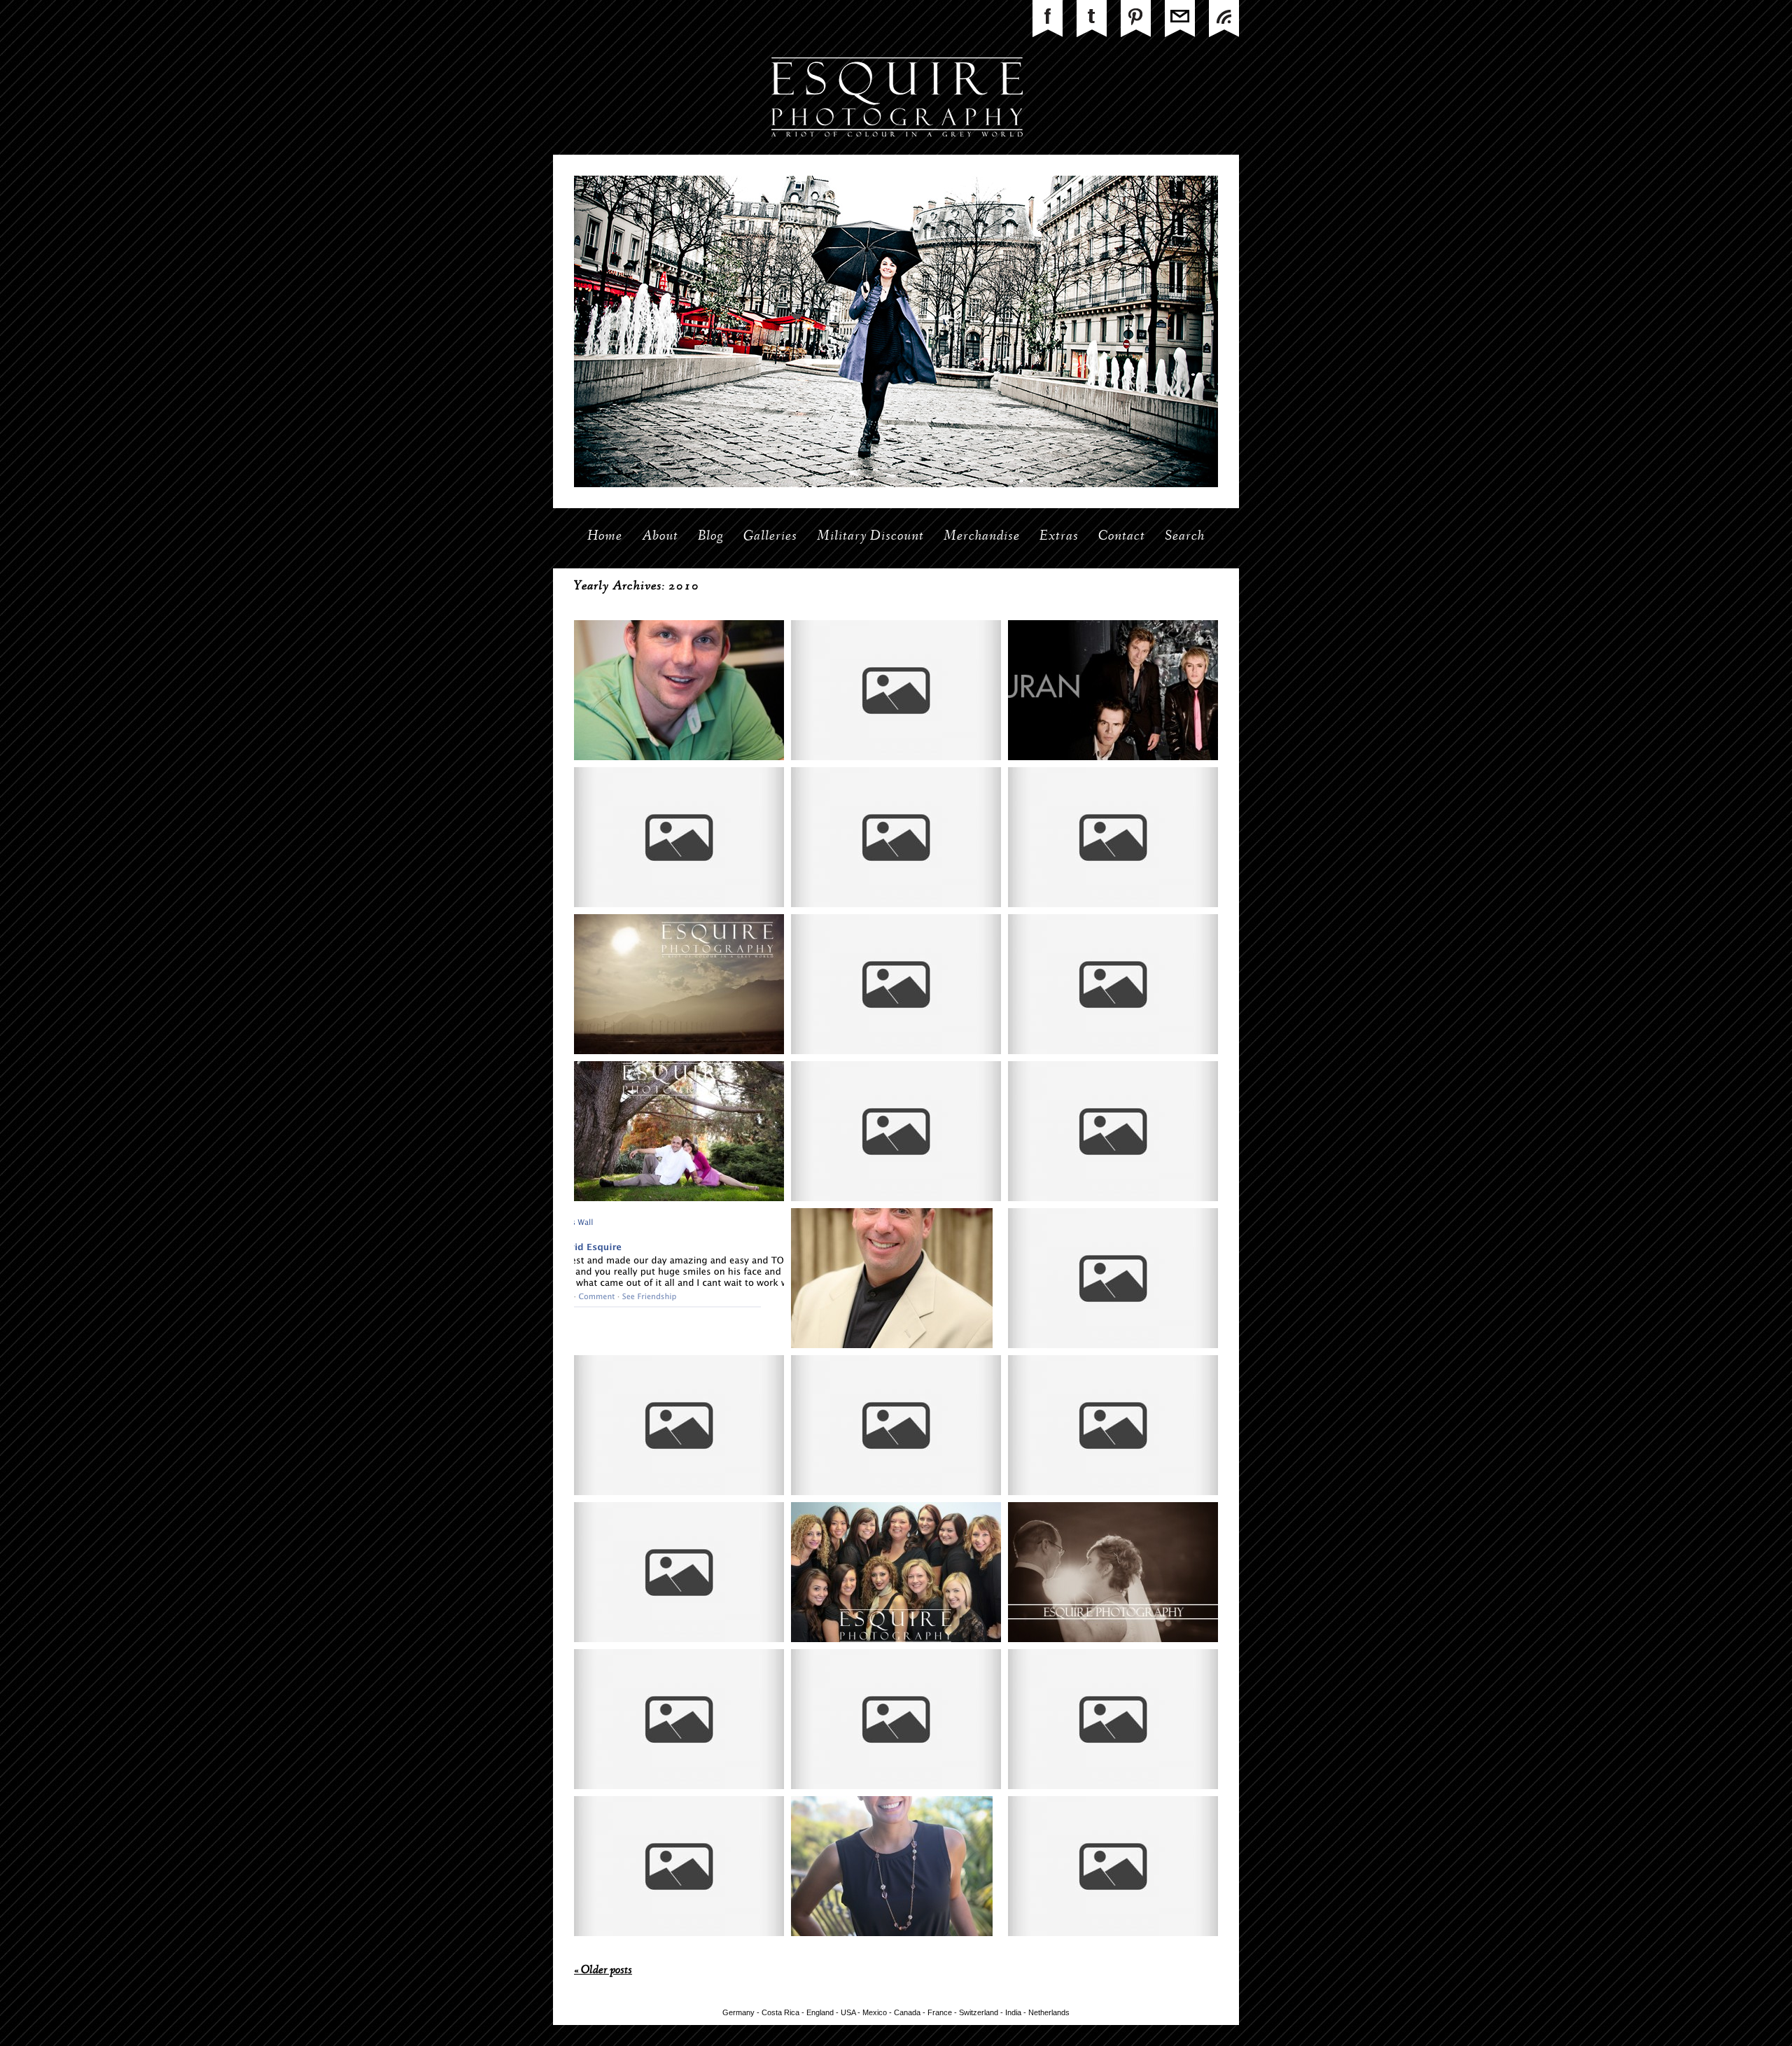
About (660, 537)
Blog (711, 537)
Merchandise (982, 537)
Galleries (770, 537)
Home (605, 537)
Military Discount (870, 537)
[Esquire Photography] (896, 152)
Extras (1059, 537)
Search (1185, 537)
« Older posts (603, 1971)
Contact (1122, 537)
